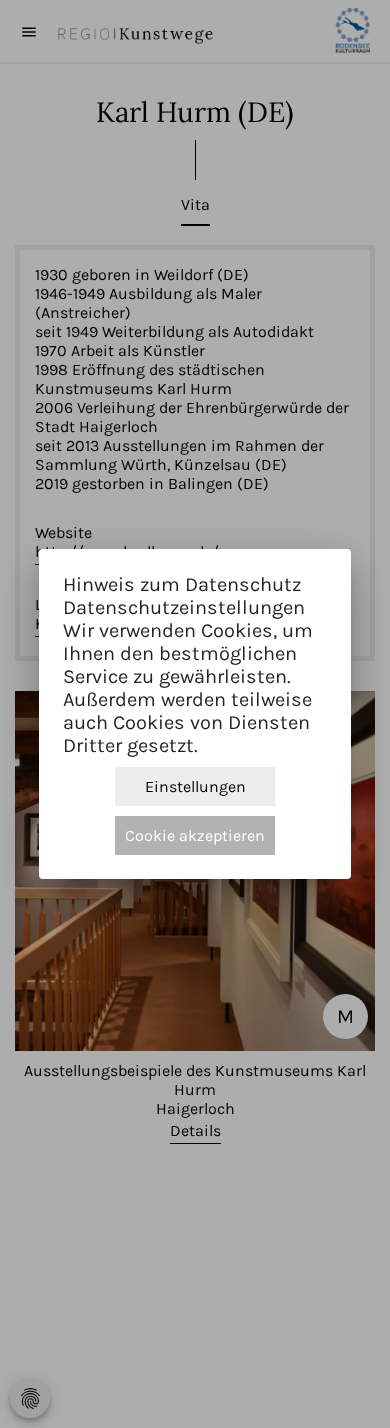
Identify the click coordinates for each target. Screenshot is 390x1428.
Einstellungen (195, 786)
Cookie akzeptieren (195, 835)
